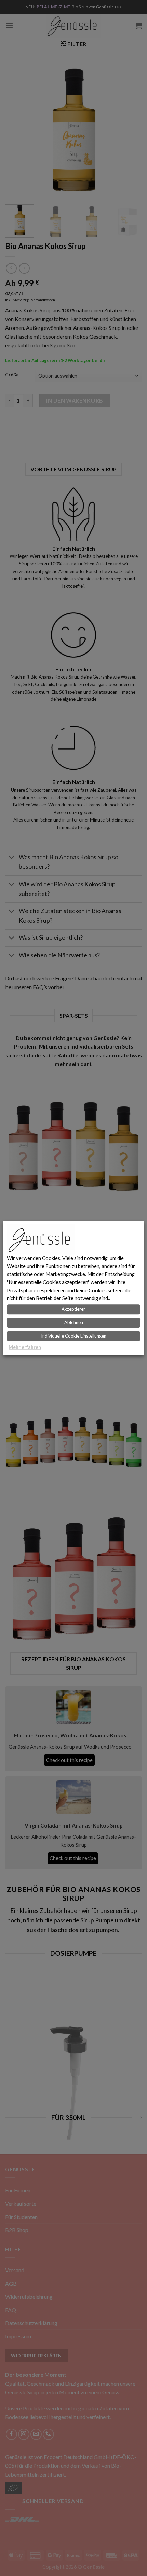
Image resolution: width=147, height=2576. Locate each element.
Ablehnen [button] (74, 1322)
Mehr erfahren (25, 1347)
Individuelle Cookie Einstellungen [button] (74, 1336)
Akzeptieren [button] (74, 1309)
